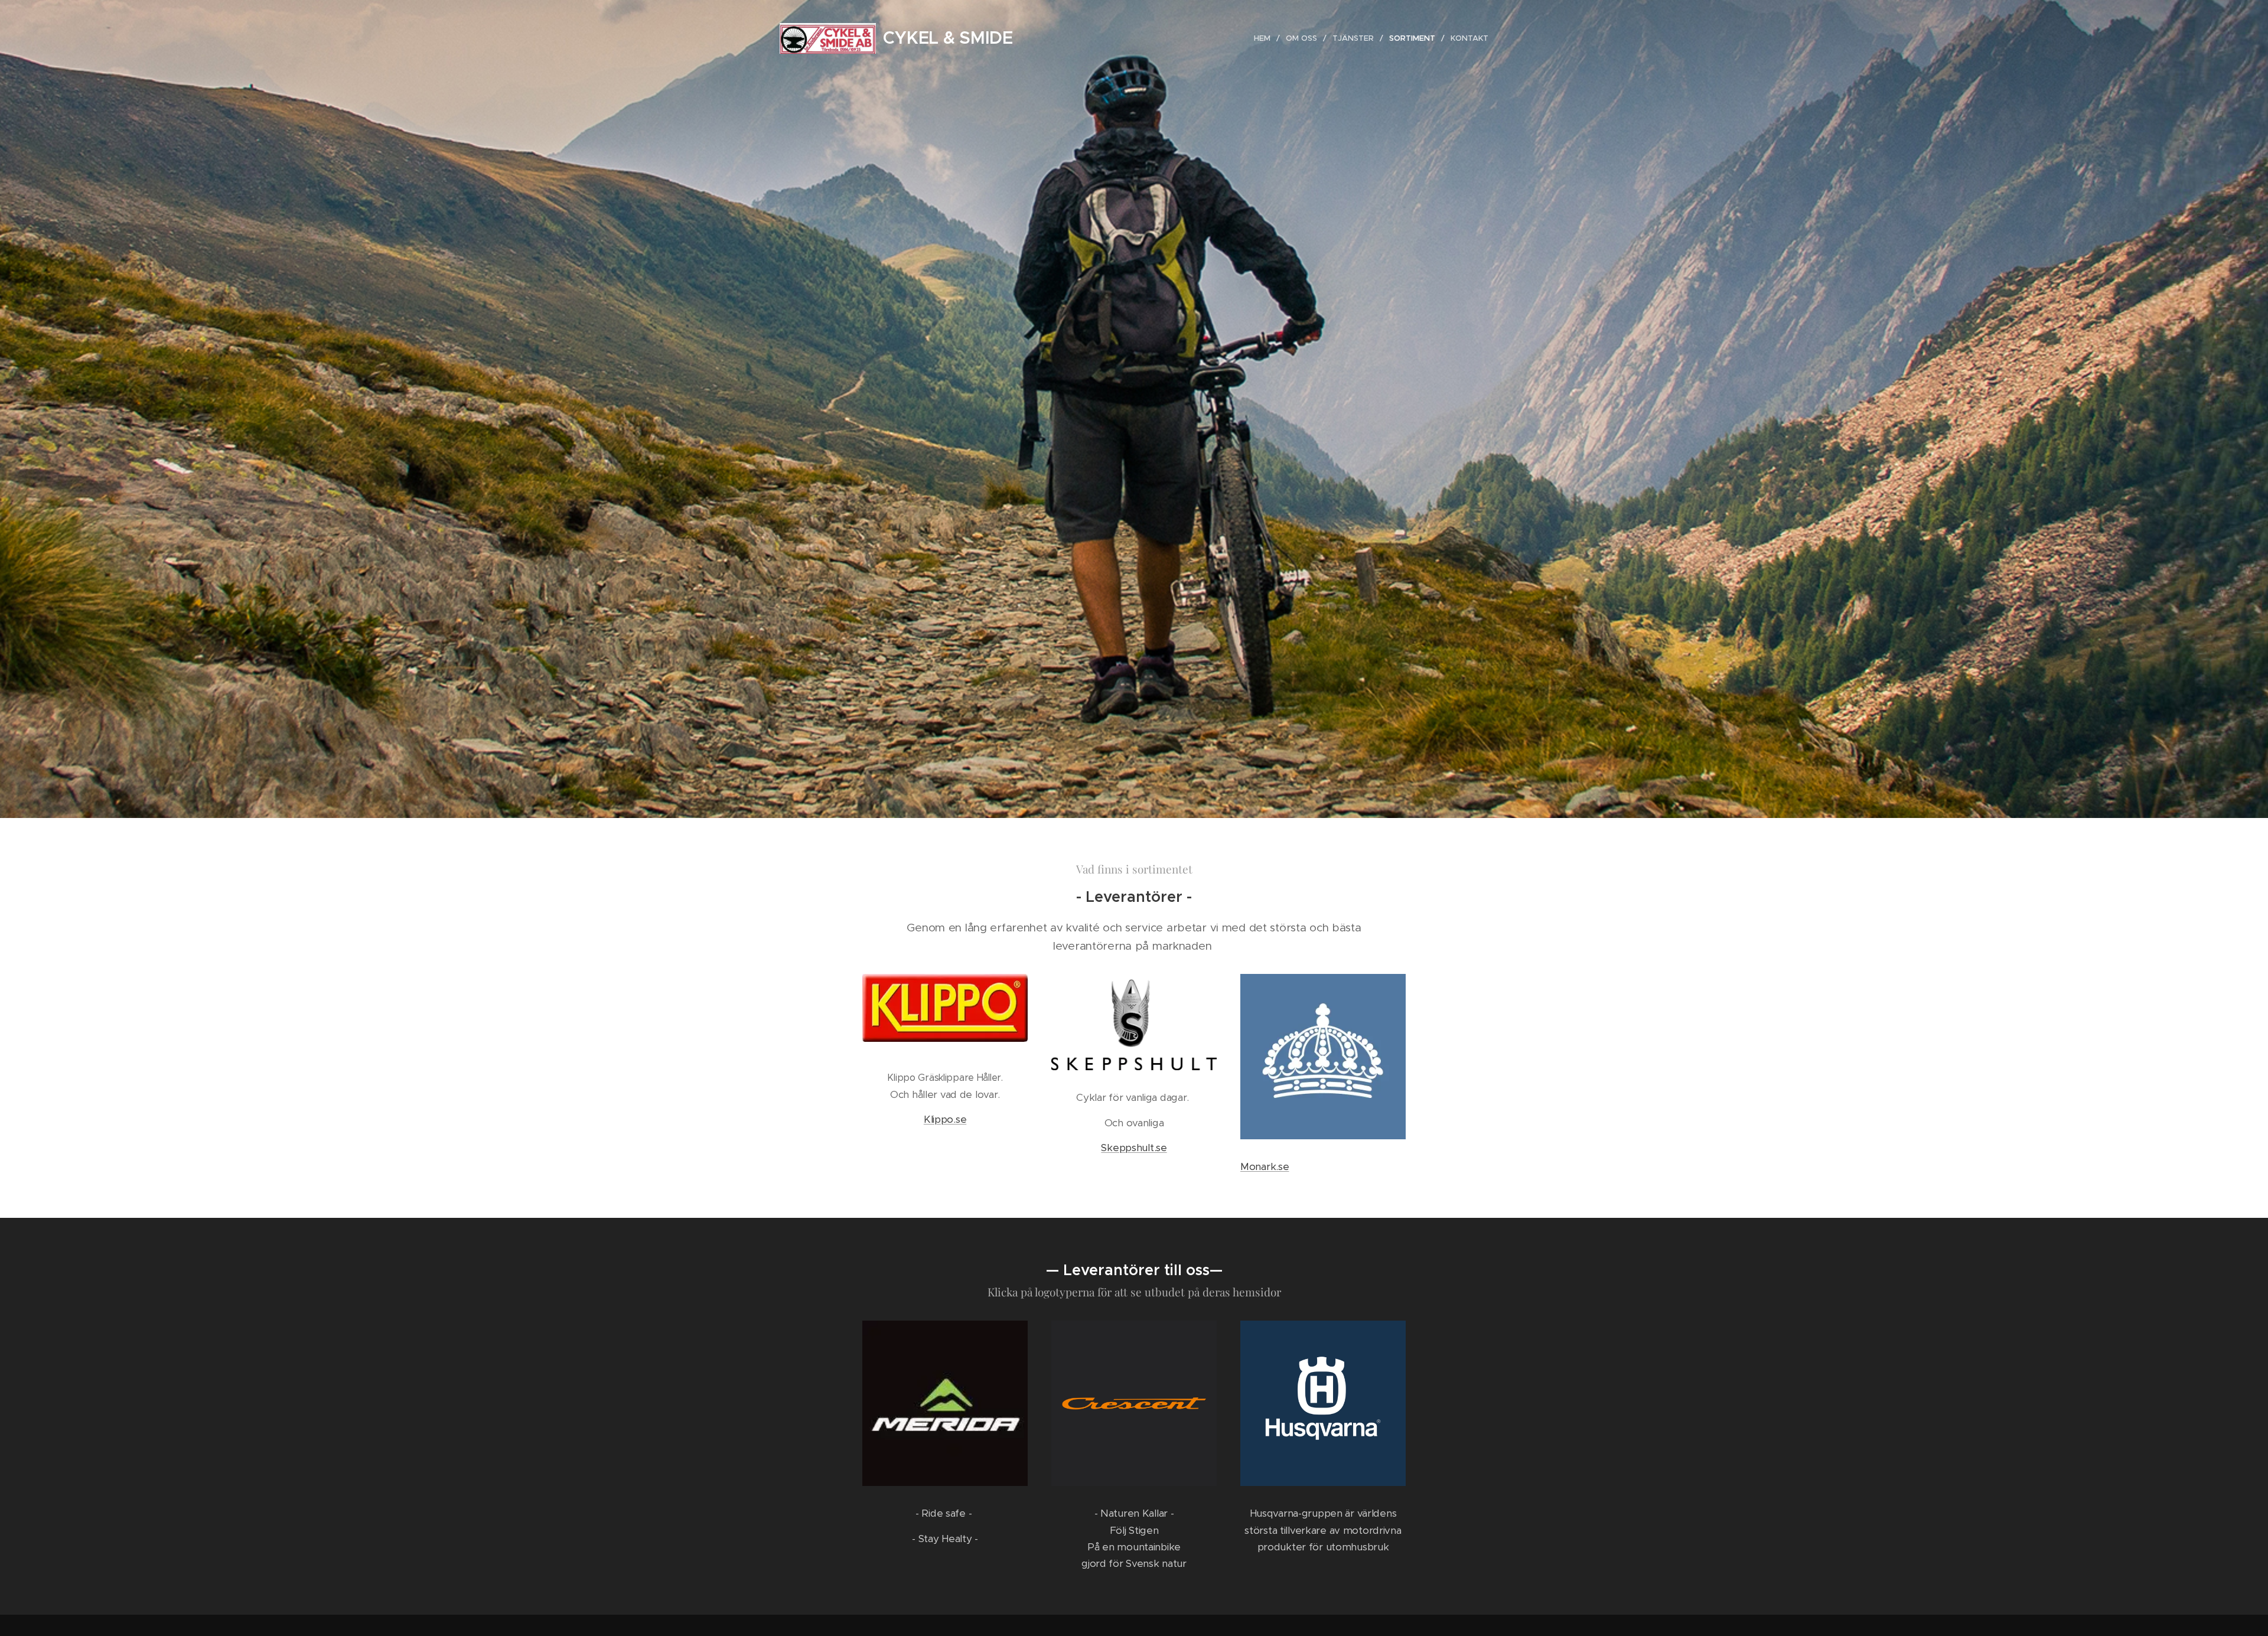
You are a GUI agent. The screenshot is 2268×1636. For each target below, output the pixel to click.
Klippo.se (945, 1119)
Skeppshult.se (1134, 1148)
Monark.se (1265, 1166)
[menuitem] (1265, 38)
